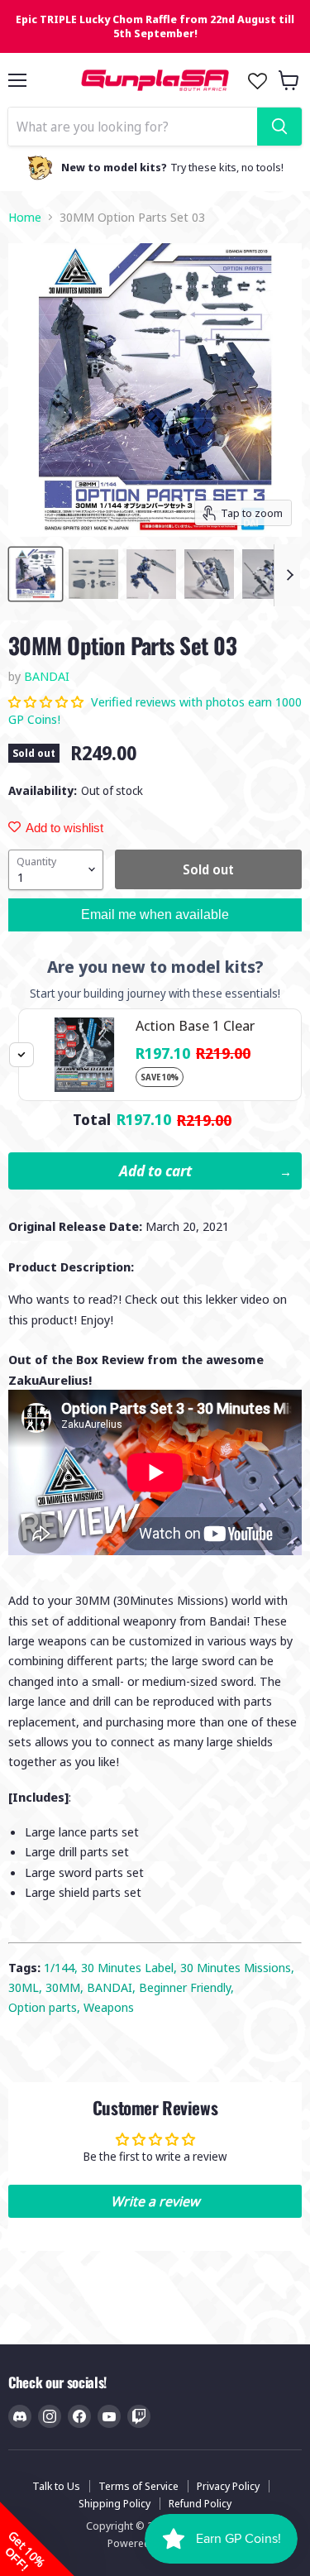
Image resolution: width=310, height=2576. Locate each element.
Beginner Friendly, (186, 1987)
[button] (48, 701)
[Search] (279, 127)
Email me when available (155, 915)
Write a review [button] (155, 2201)
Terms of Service (138, 2486)
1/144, (62, 1967)
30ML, (27, 1987)
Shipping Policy (114, 2503)
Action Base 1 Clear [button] (195, 1025)
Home (25, 217)
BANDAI (47, 676)
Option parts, (46, 2007)
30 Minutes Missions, (237, 1967)
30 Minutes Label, (131, 1967)
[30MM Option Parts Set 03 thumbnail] (36, 574)
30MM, (66, 1987)
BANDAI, (113, 1987)
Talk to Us (56, 2486)
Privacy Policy (228, 2486)
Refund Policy (200, 2503)
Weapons (109, 2007)
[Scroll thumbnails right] (287, 575)
